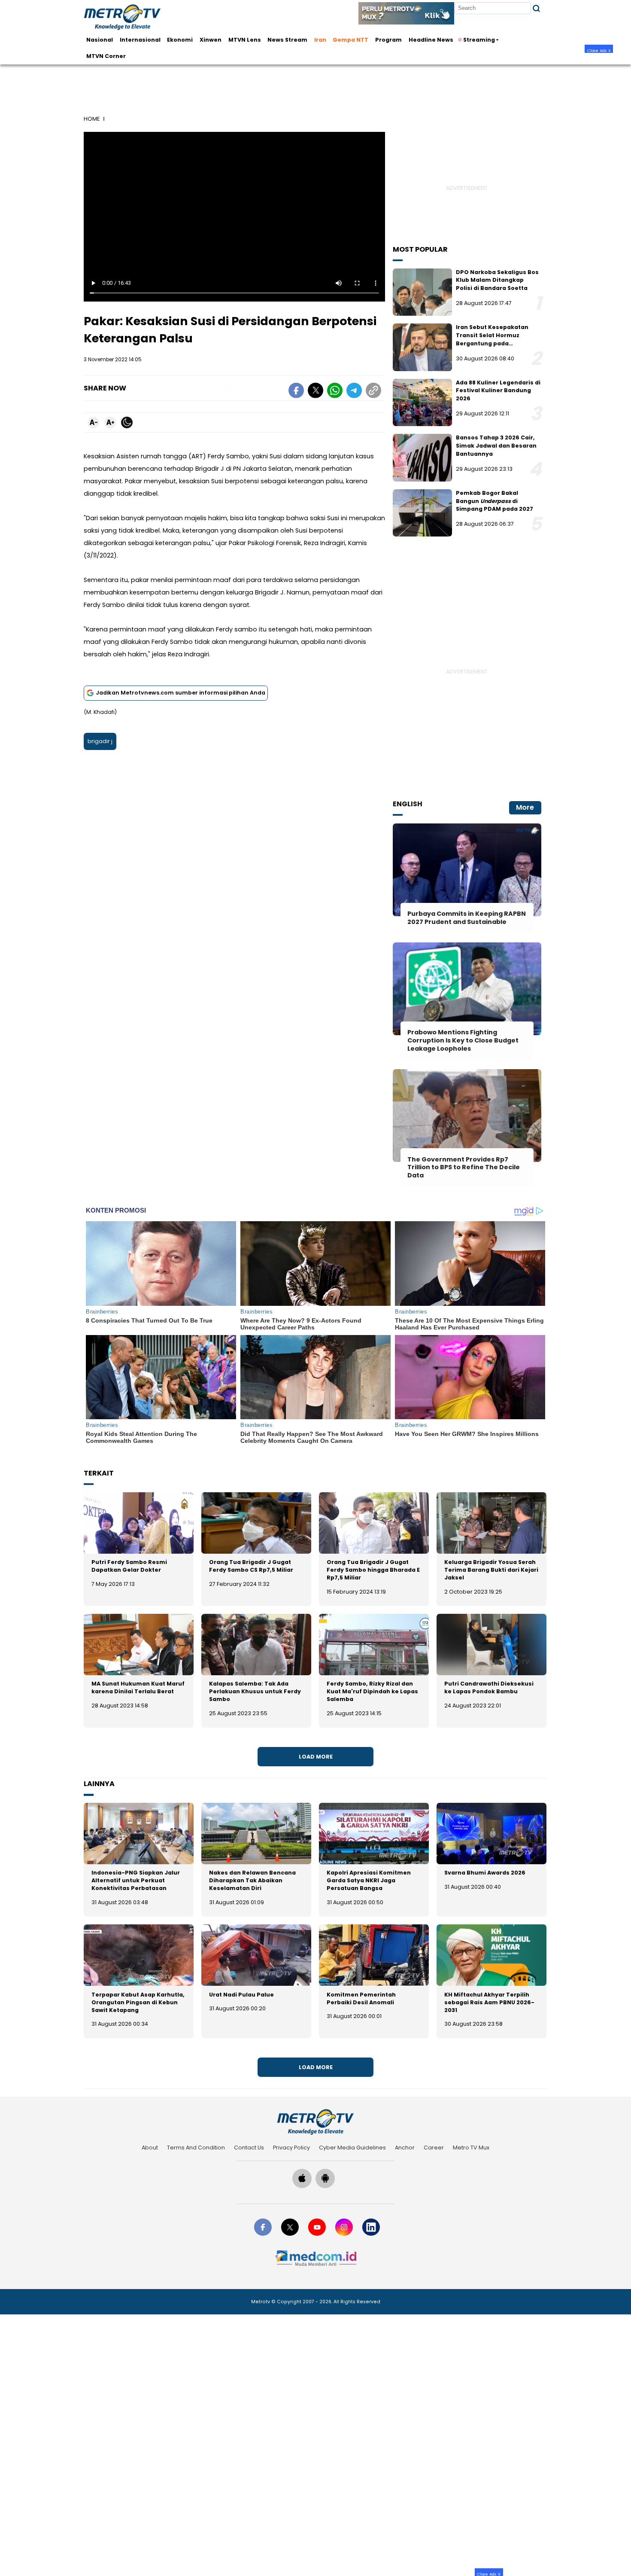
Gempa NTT (350, 40)
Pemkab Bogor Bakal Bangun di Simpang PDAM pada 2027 (494, 501)
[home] (315, 2122)
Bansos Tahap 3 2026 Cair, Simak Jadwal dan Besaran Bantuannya (496, 445)
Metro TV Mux (471, 2148)
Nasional (100, 40)
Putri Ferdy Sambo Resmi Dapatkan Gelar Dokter (129, 1566)
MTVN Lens (245, 40)
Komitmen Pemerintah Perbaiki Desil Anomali (361, 1998)
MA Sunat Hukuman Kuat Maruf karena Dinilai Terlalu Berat (138, 1687)
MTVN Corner (106, 56)
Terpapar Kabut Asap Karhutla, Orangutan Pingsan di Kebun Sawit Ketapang (138, 2002)
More (525, 807)
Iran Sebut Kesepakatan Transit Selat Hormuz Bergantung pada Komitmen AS (492, 339)
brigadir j (100, 741)
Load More (316, 1757)
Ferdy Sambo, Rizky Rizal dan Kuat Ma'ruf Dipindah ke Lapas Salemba (372, 1691)
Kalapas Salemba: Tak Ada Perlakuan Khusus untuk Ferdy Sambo (255, 1691)
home (92, 119)
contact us (249, 2148)
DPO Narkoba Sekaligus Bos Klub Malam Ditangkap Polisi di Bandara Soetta (497, 280)
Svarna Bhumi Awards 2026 (485, 1873)
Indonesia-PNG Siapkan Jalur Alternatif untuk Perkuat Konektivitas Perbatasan (136, 1880)
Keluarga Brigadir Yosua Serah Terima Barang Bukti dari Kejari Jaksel (491, 1570)
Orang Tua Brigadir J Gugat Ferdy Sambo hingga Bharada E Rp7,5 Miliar (373, 1570)
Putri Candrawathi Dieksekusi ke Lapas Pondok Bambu (489, 1687)
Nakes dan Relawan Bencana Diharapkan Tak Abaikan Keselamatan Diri (252, 1880)
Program (388, 40)
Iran (320, 40)
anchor (405, 2148)
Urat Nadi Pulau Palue (241, 1995)
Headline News (431, 40)
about (150, 2148)
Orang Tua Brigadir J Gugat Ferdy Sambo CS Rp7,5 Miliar (251, 1566)
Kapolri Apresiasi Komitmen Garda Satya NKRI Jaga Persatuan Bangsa (369, 1880)
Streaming (479, 40)
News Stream (287, 40)
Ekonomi (180, 40)
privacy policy (291, 2148)
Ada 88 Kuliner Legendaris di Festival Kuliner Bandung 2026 (498, 390)
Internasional (140, 40)
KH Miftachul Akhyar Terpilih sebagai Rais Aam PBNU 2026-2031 (489, 2002)
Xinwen (211, 40)
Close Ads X (599, 50)
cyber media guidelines (352, 2148)
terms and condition (196, 2148)
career (434, 2148)
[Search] (536, 8)
